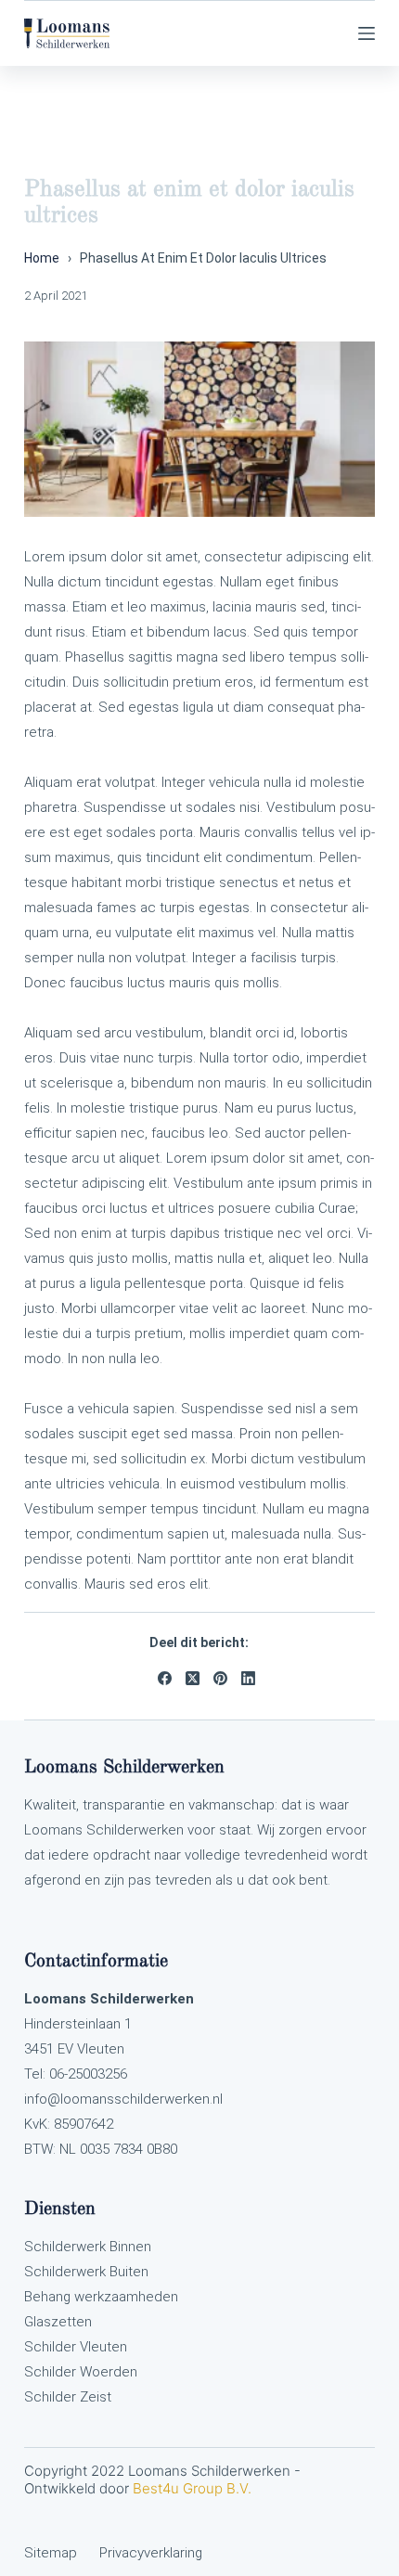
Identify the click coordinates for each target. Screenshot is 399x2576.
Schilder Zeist (68, 2397)
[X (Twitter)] (193, 1678)
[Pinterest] (220, 1678)
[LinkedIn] (248, 1678)
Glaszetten (58, 2322)
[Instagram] (323, 33)
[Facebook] (165, 1678)
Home (42, 258)
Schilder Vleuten (76, 2347)
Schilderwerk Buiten (86, 2272)
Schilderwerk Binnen (88, 2247)
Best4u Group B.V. (192, 2488)
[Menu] (367, 33)
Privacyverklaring (151, 2553)
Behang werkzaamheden (101, 2297)
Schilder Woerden (81, 2372)
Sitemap (51, 2553)
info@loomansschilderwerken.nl (123, 2099)
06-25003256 (86, 2074)
